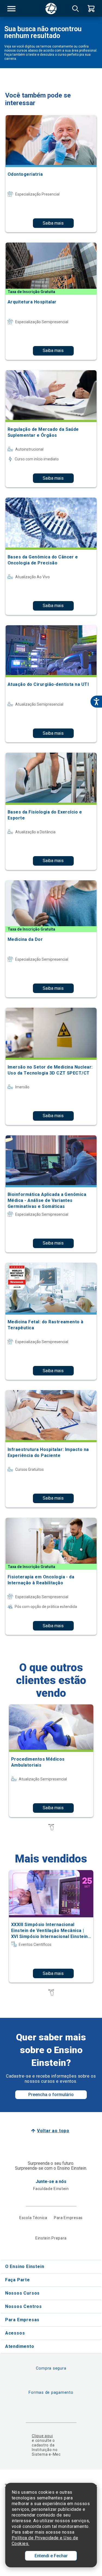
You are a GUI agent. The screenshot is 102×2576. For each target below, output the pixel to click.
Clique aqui (42, 2436)
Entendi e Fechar (51, 2556)
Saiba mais (53, 223)
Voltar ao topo (53, 2131)
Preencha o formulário (51, 2095)
